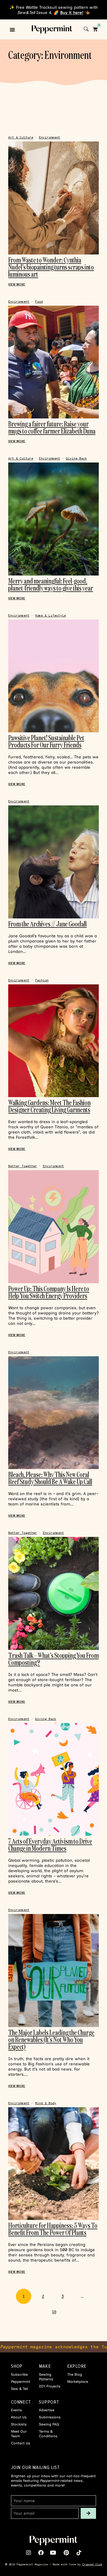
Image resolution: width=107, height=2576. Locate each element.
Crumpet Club (92, 2564)
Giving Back (76, 459)
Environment (50, 138)
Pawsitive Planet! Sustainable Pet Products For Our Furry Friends (46, 741)
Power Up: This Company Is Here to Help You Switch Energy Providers (49, 1292)
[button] (12, 30)
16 (57, 2309)
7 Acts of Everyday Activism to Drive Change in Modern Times (50, 1845)
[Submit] (88, 2513)
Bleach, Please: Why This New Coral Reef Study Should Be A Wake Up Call (50, 1478)
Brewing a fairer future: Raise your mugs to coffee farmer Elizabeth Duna (52, 427)
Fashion (42, 980)
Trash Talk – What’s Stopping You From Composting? (54, 1659)
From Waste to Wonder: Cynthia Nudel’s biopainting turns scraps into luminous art (51, 267)
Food (39, 302)
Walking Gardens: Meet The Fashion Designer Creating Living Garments (49, 1106)
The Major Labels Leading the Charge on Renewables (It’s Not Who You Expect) (51, 2039)
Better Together (23, 1166)
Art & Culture (21, 138)
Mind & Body (46, 2103)
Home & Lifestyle (50, 616)
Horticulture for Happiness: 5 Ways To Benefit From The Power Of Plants (53, 2229)
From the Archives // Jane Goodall (47, 924)
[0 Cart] (95, 29)
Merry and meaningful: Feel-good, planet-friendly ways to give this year (51, 584)
